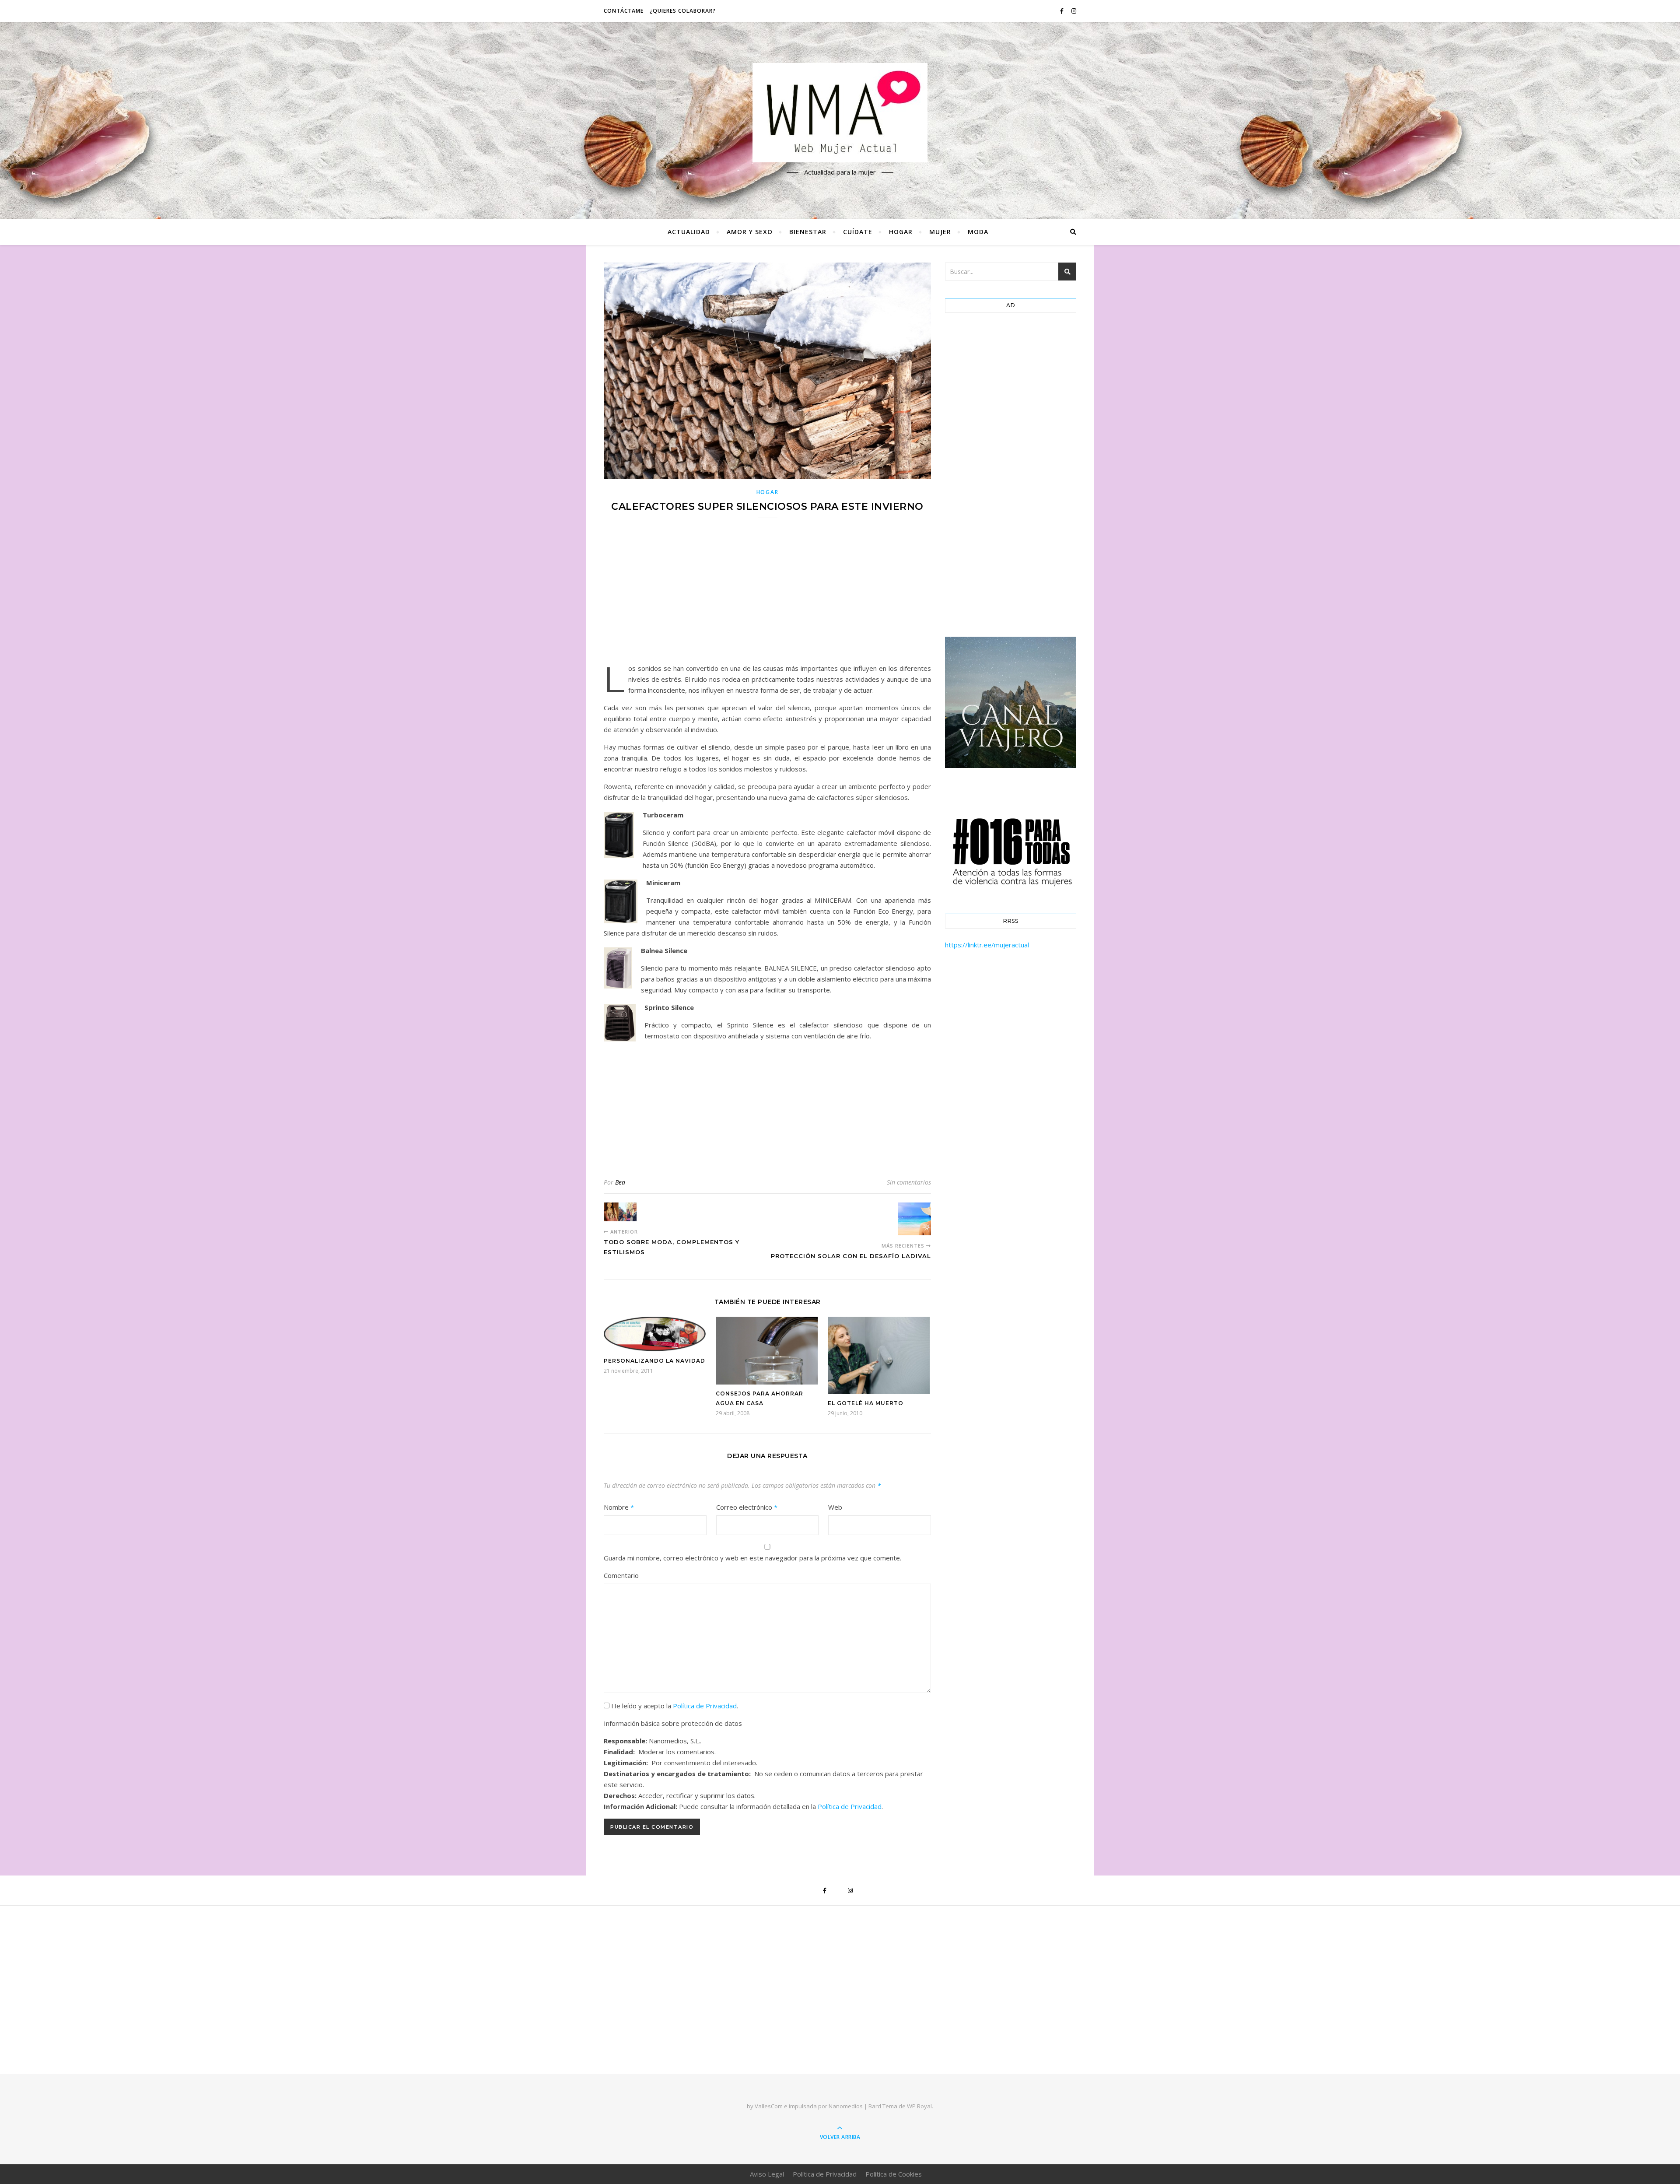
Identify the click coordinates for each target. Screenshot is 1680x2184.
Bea (620, 1182)
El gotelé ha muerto (866, 1403)
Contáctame (624, 11)
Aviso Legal (767, 2174)
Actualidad (689, 232)
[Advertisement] (767, 596)
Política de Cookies (894, 2174)
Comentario (621, 1575)
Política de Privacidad (705, 1706)
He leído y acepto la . (674, 1706)
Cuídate (858, 232)
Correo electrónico (747, 1507)
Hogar (901, 232)
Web (835, 1507)
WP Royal (919, 2106)
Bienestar (808, 232)
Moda (978, 232)
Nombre (619, 1507)
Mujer (940, 232)
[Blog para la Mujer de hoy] (840, 113)
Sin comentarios (909, 1182)
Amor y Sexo (750, 232)
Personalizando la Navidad (654, 1361)
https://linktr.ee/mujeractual (987, 945)
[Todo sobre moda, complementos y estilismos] (620, 1212)
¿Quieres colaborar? (683, 11)
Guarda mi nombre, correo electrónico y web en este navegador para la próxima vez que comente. (752, 1558)
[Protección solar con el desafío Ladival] (915, 1219)
